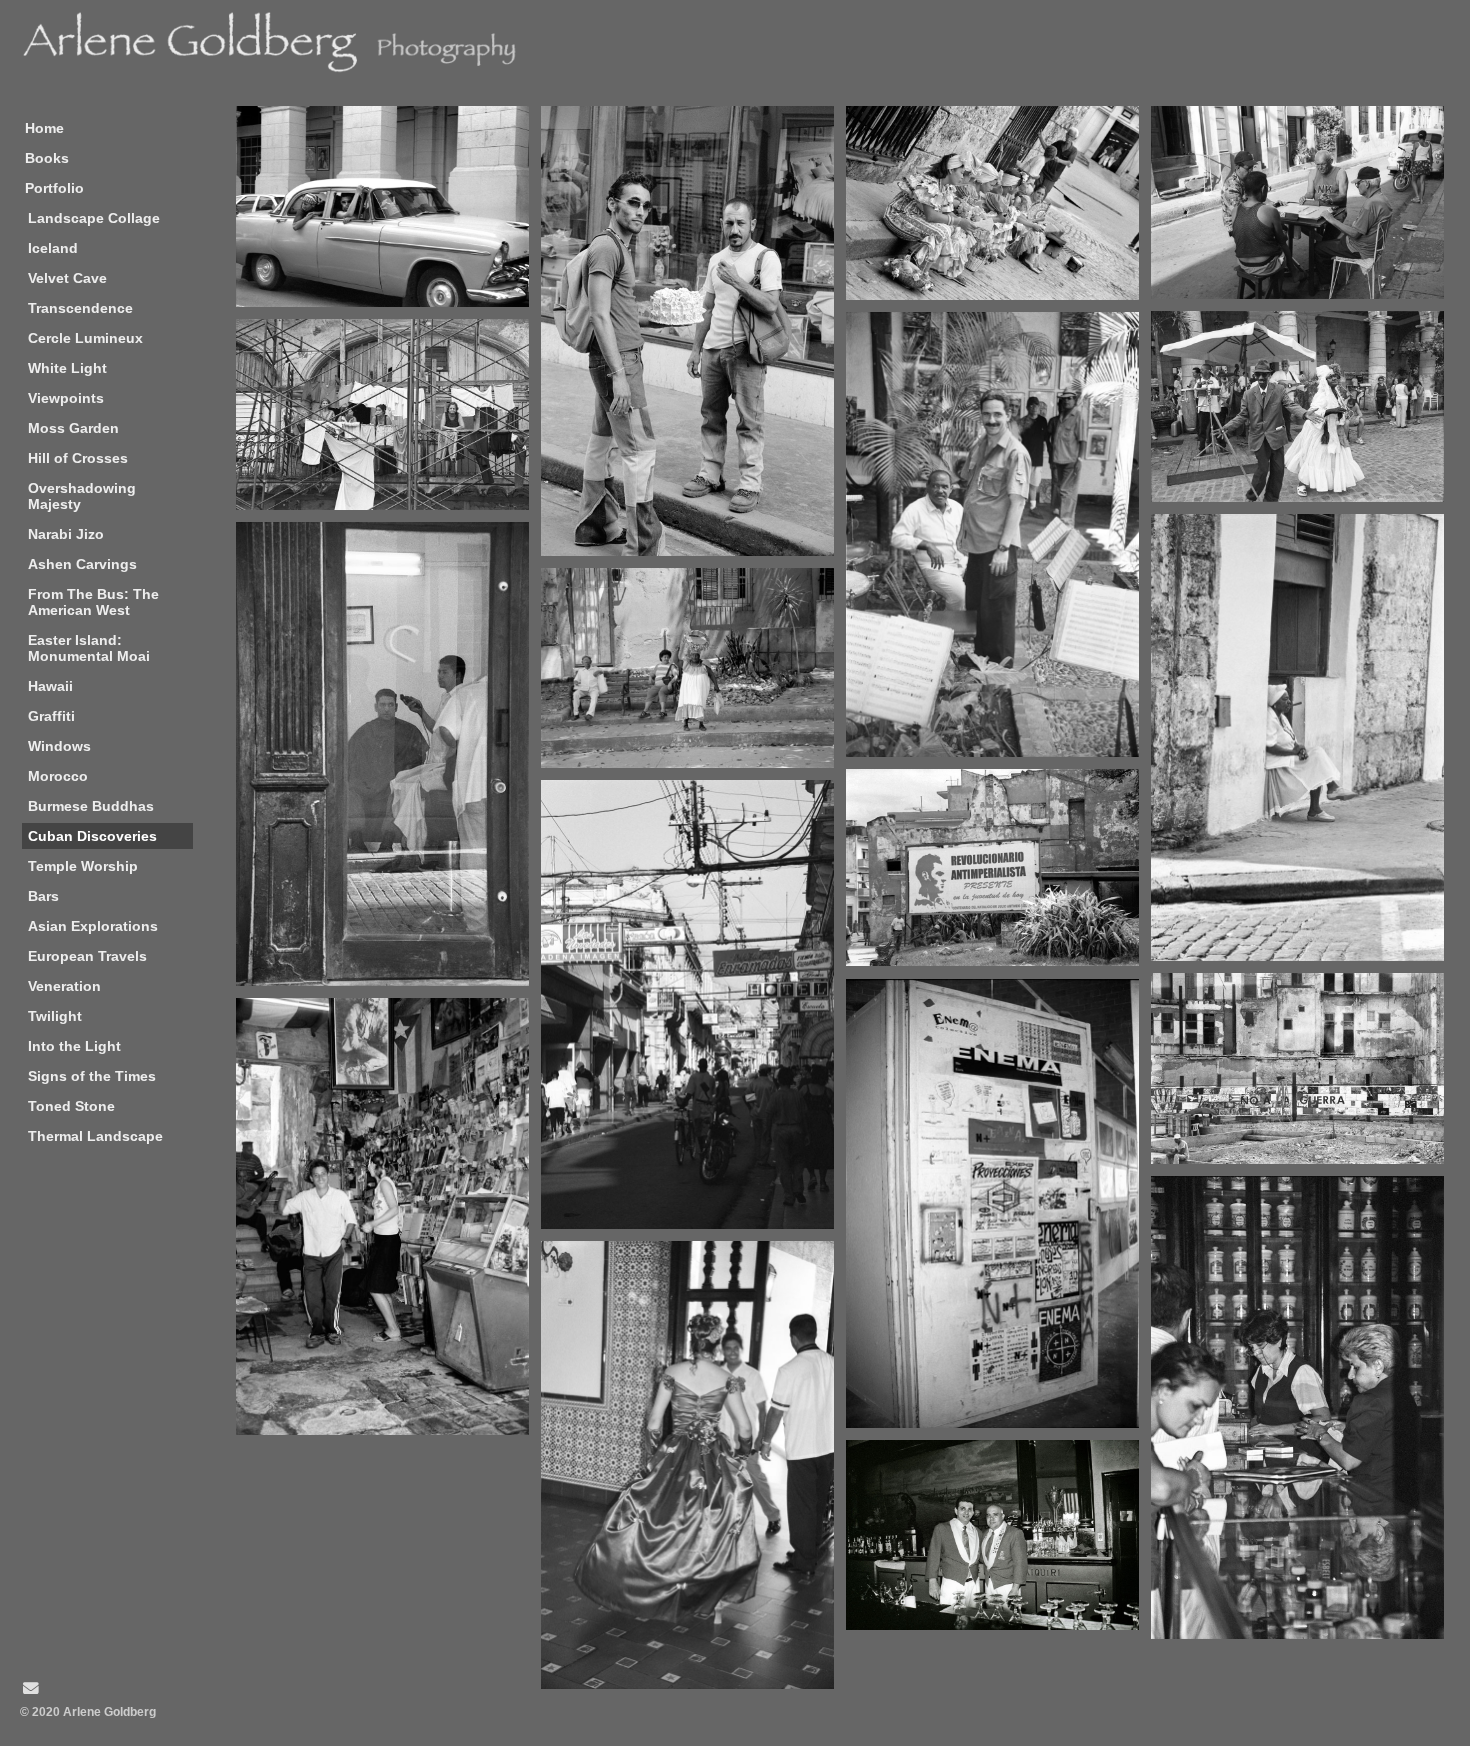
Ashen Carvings (82, 564)
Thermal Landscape (95, 1136)
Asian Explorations (93, 926)
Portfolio (54, 188)
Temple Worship (83, 866)
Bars (43, 896)
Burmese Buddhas (91, 806)
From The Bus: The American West (93, 602)
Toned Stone (71, 1106)
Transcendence (80, 308)
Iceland (53, 248)
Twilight (55, 1016)
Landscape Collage (94, 218)
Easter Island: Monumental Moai (89, 648)
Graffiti (51, 716)
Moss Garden (73, 428)
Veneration (64, 986)
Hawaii (50, 686)
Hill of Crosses (78, 458)
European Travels (87, 956)
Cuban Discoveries (92, 836)
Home (44, 128)
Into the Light (74, 1046)
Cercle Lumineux (85, 338)
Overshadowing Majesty (82, 496)
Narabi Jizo (66, 534)
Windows (59, 746)
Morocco (58, 776)
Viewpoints (66, 398)
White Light (67, 368)
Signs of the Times (92, 1076)
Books (47, 158)
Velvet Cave (67, 278)
